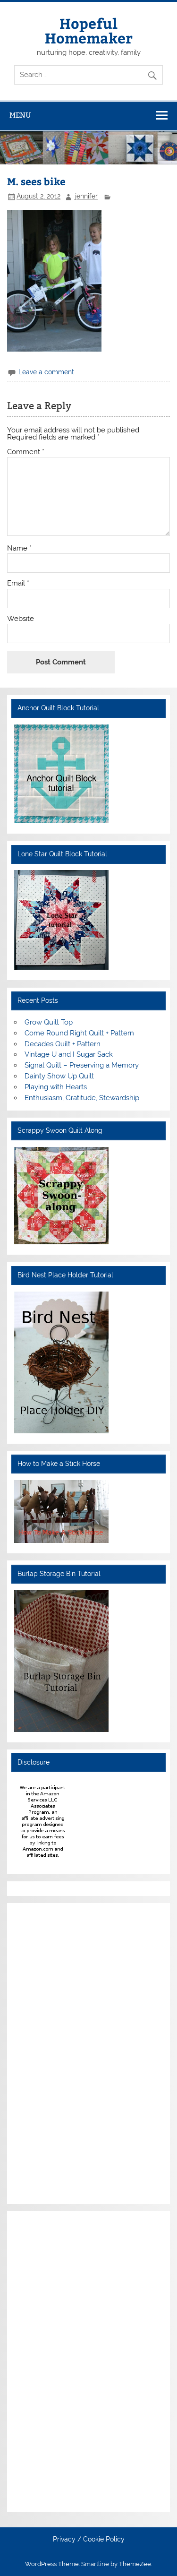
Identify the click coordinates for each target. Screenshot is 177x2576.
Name (19, 548)
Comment (26, 452)
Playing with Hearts (56, 1087)
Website (21, 619)
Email (18, 583)
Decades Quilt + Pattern (63, 1044)
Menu (20, 115)
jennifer (86, 196)
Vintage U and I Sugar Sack (69, 1054)
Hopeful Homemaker (89, 30)
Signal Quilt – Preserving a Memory (82, 1065)
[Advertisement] (42, 2052)
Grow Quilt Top (49, 1022)
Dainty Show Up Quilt (59, 1076)
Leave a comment (46, 372)
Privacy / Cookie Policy (89, 2540)
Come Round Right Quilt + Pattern (79, 1033)
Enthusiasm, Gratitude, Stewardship (82, 1098)
